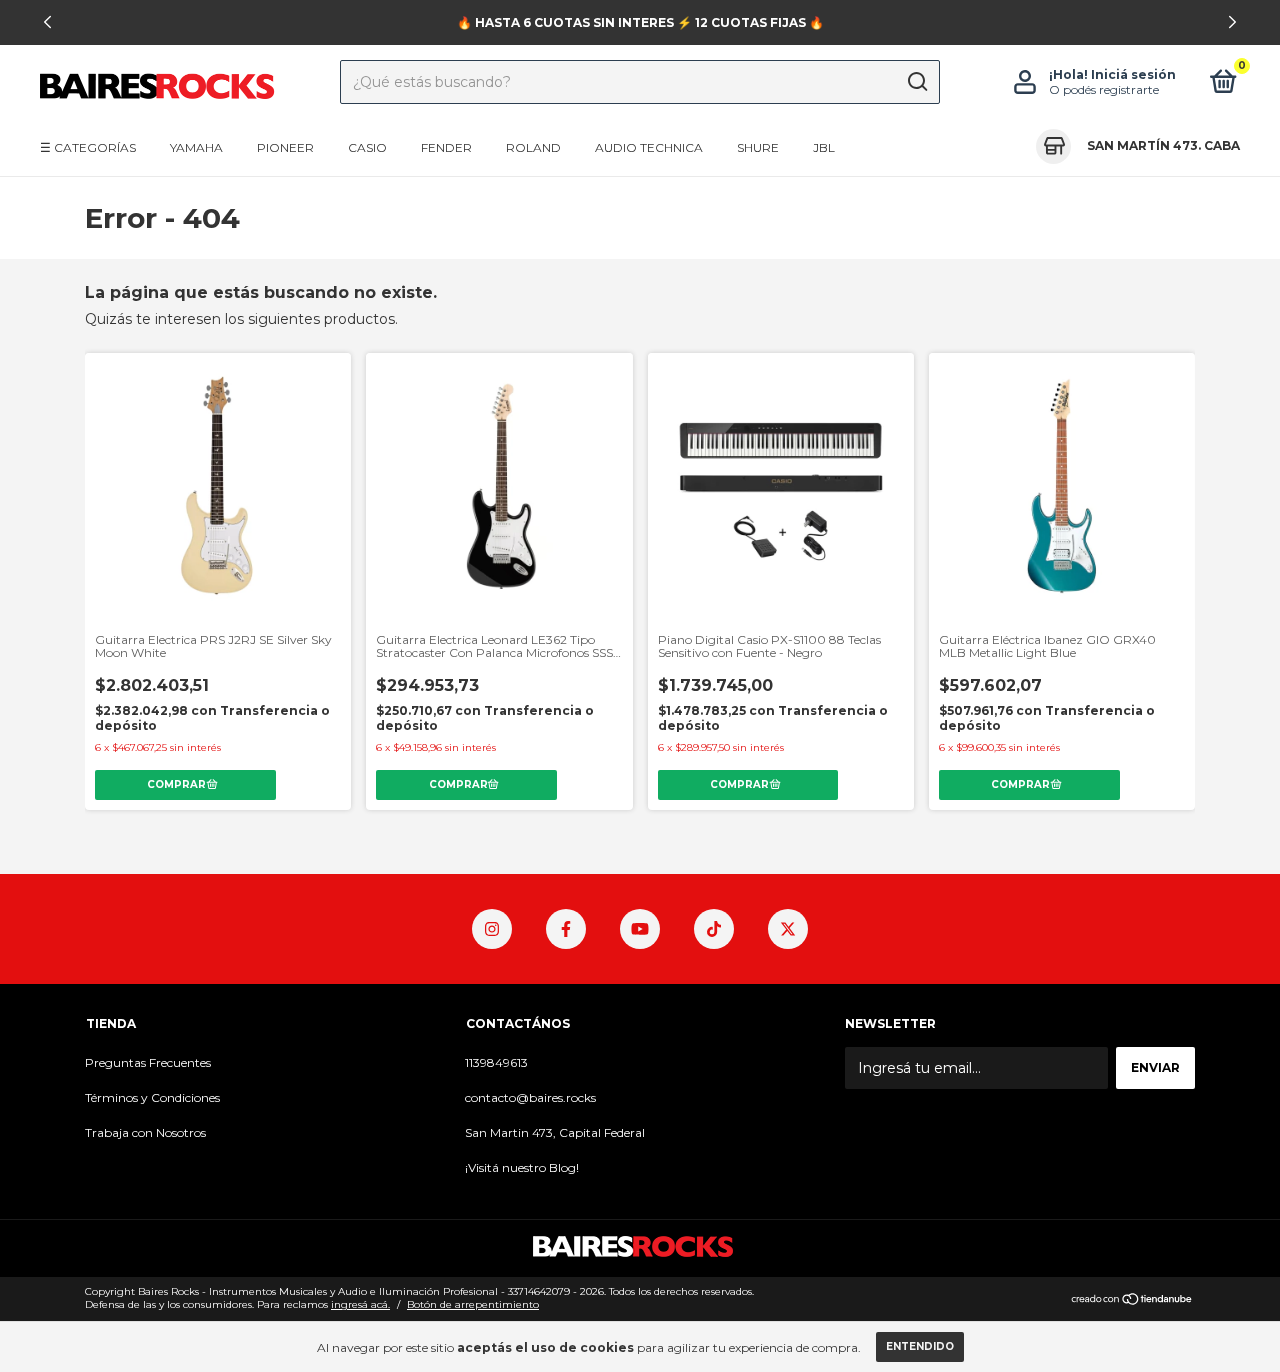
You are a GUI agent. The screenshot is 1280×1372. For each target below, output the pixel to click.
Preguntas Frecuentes (148, 1062)
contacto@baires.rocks (530, 1097)
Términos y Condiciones (152, 1097)
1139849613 (496, 1062)
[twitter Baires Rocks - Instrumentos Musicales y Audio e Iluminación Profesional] (788, 929)
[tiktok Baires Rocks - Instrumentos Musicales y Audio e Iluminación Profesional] (714, 929)
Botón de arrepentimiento (473, 1304)
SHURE (758, 147)
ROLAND (533, 147)
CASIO (367, 147)
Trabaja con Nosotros (145, 1132)
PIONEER (285, 147)
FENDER (446, 147)
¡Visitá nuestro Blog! (522, 1167)
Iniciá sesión (1133, 74)
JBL (824, 147)
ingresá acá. (360, 1304)
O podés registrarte (1104, 89)
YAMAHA (196, 147)
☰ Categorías (88, 147)
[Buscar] (916, 82)
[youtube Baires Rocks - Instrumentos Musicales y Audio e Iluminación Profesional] (640, 929)
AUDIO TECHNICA (649, 147)
